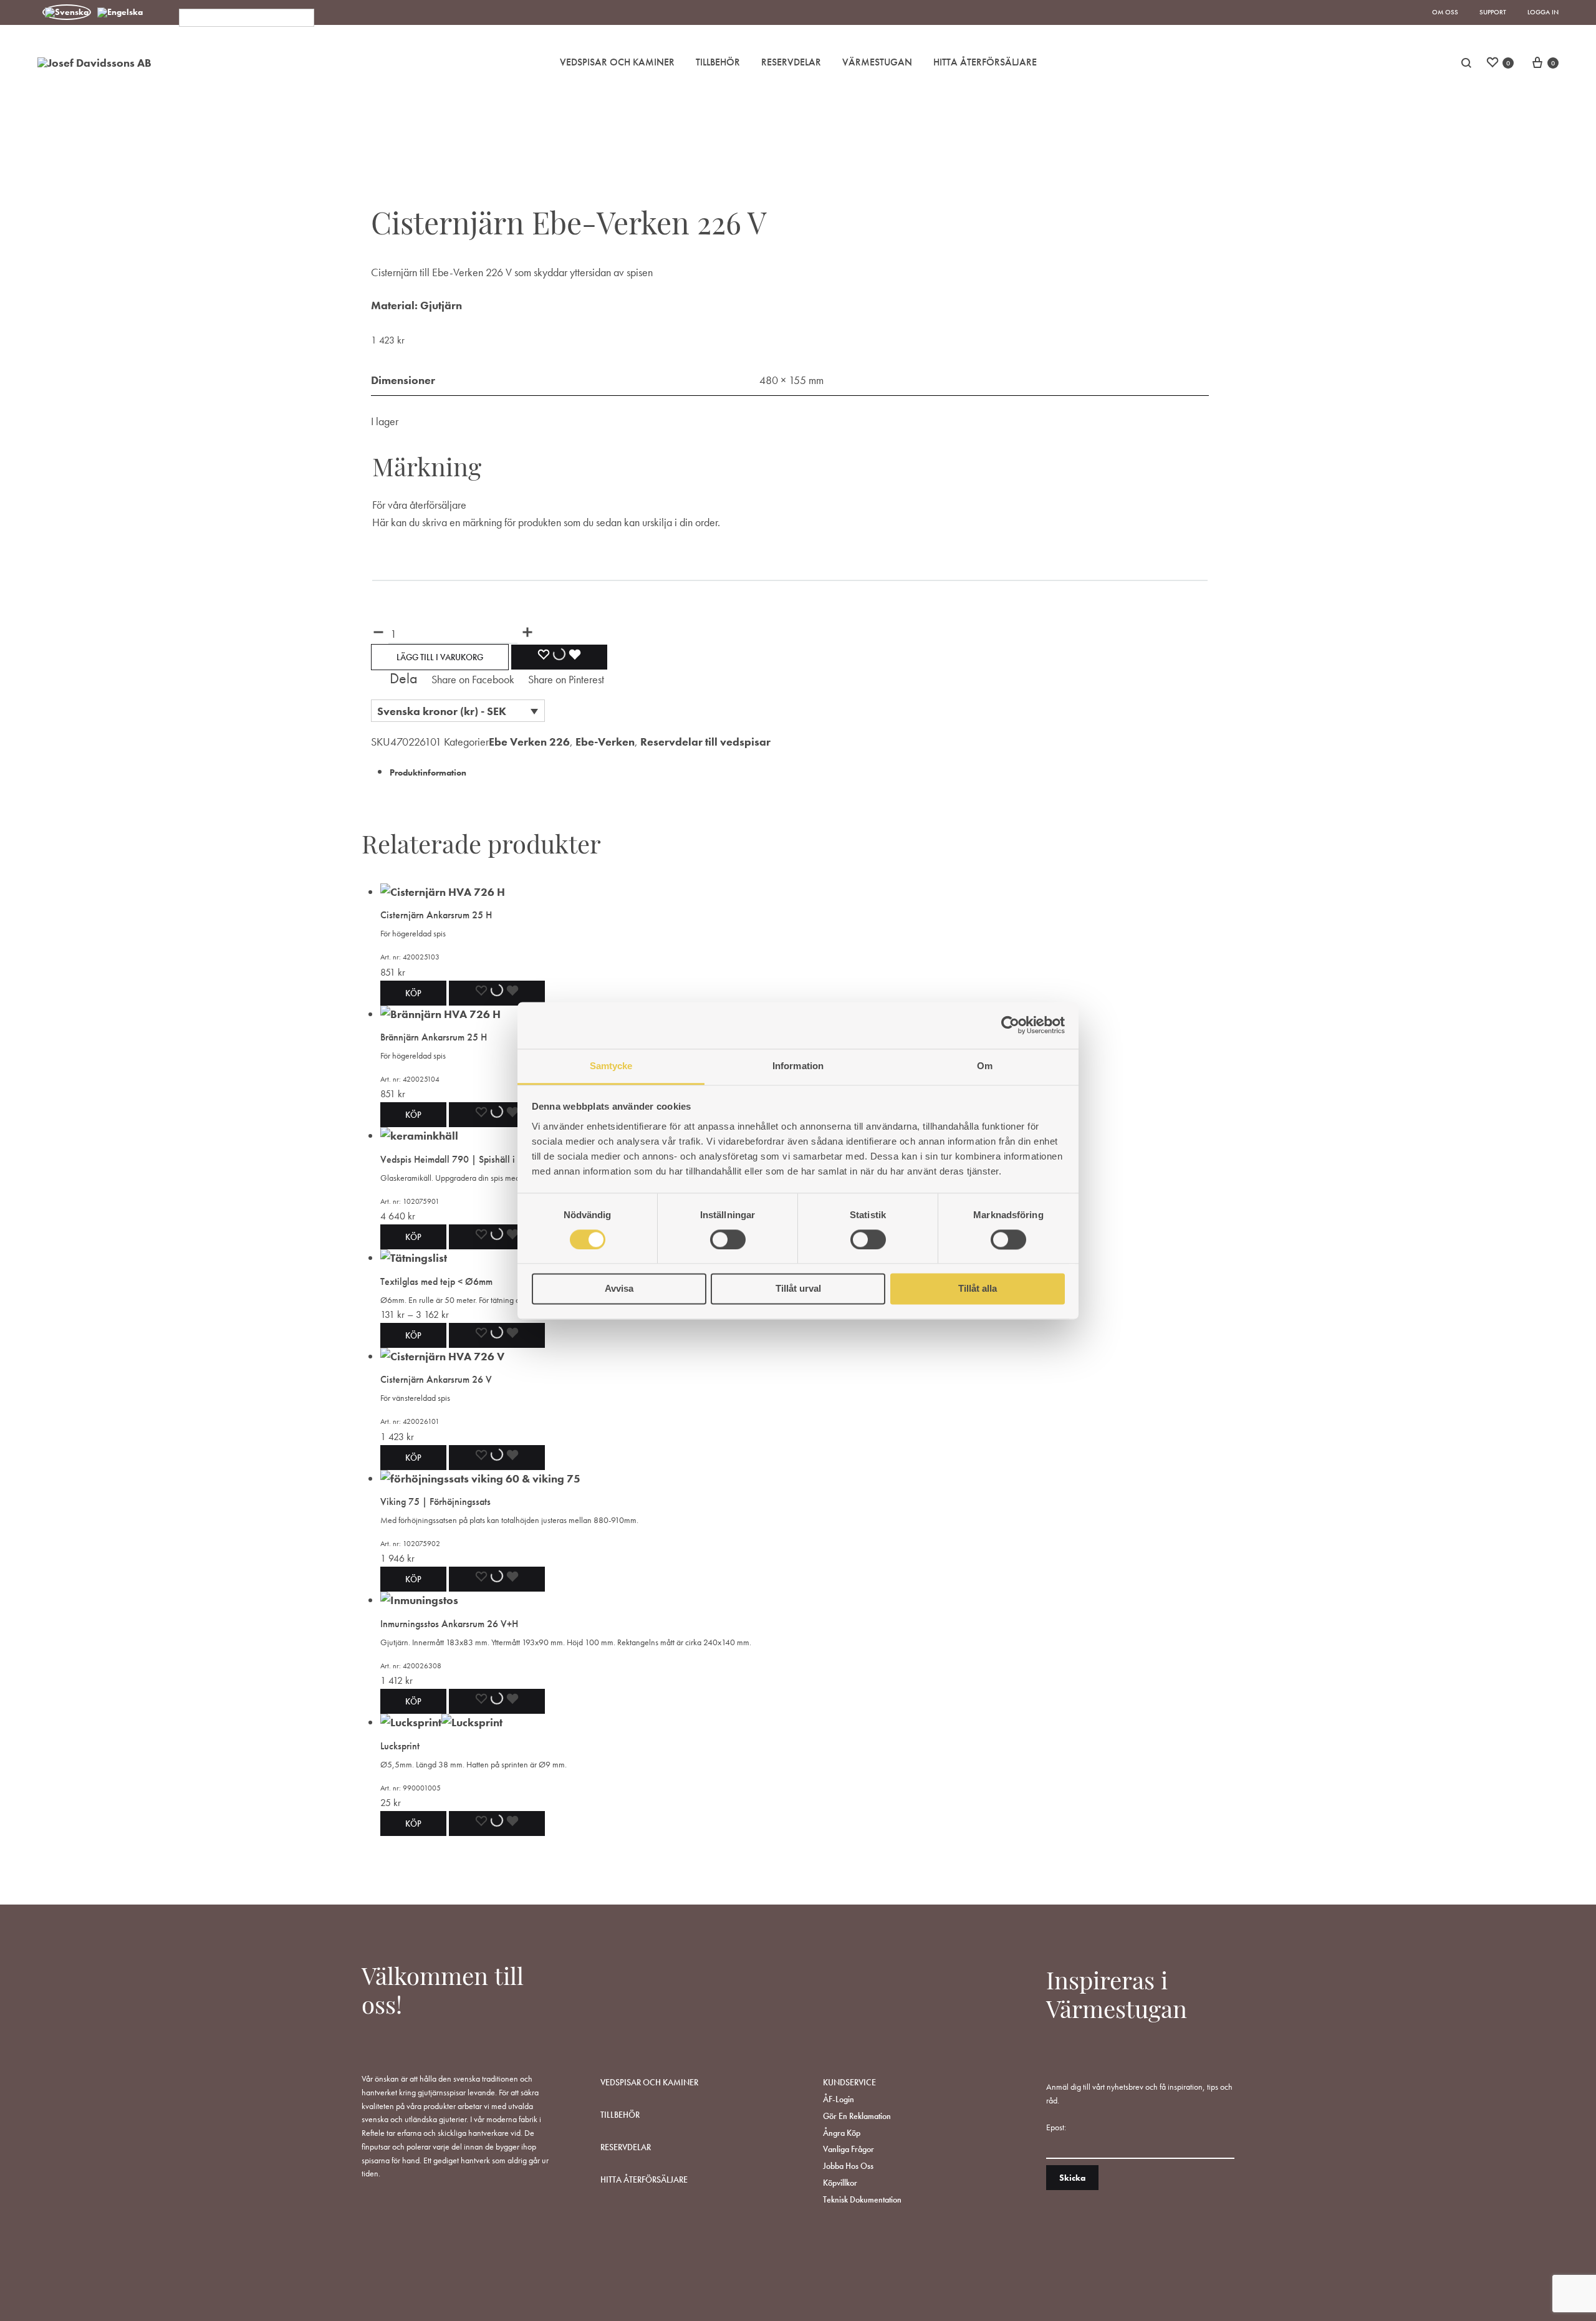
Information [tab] (798, 1066)
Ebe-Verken (605, 742)
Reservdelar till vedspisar (705, 742)
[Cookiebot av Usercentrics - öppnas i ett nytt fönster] (1010, 1025)
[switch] (728, 1239)
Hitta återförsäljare (644, 2179)
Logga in (1543, 12)
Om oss (1445, 12)
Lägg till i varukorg (440, 657)
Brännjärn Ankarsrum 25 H (434, 1037)
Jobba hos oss (848, 2166)
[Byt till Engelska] (120, 12)
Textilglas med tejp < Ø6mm (436, 1281)
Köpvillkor (840, 2183)
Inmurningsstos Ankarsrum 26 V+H (449, 1624)
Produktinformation (428, 772)
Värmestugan (877, 62)
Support (1493, 12)
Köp (413, 1335)
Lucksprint (400, 1746)
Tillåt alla (978, 1289)
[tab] (799, 772)
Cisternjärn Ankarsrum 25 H (436, 915)
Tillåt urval (798, 1289)
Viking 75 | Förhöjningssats (435, 1502)
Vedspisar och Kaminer (617, 62)
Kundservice (849, 2082)
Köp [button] (413, 993)
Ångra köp (842, 2133)
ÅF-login (839, 2099)
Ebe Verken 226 (529, 742)
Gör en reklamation (857, 2116)
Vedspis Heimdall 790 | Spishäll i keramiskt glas (477, 1159)
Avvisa (619, 1289)
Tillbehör (718, 62)
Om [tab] (985, 1066)
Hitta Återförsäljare (985, 62)
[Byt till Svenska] (67, 12)
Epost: (1056, 2127)
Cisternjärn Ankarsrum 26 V (436, 1379)
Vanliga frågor (848, 2149)
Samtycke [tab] (611, 1066)
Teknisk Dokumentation (862, 2199)
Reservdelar (791, 62)
